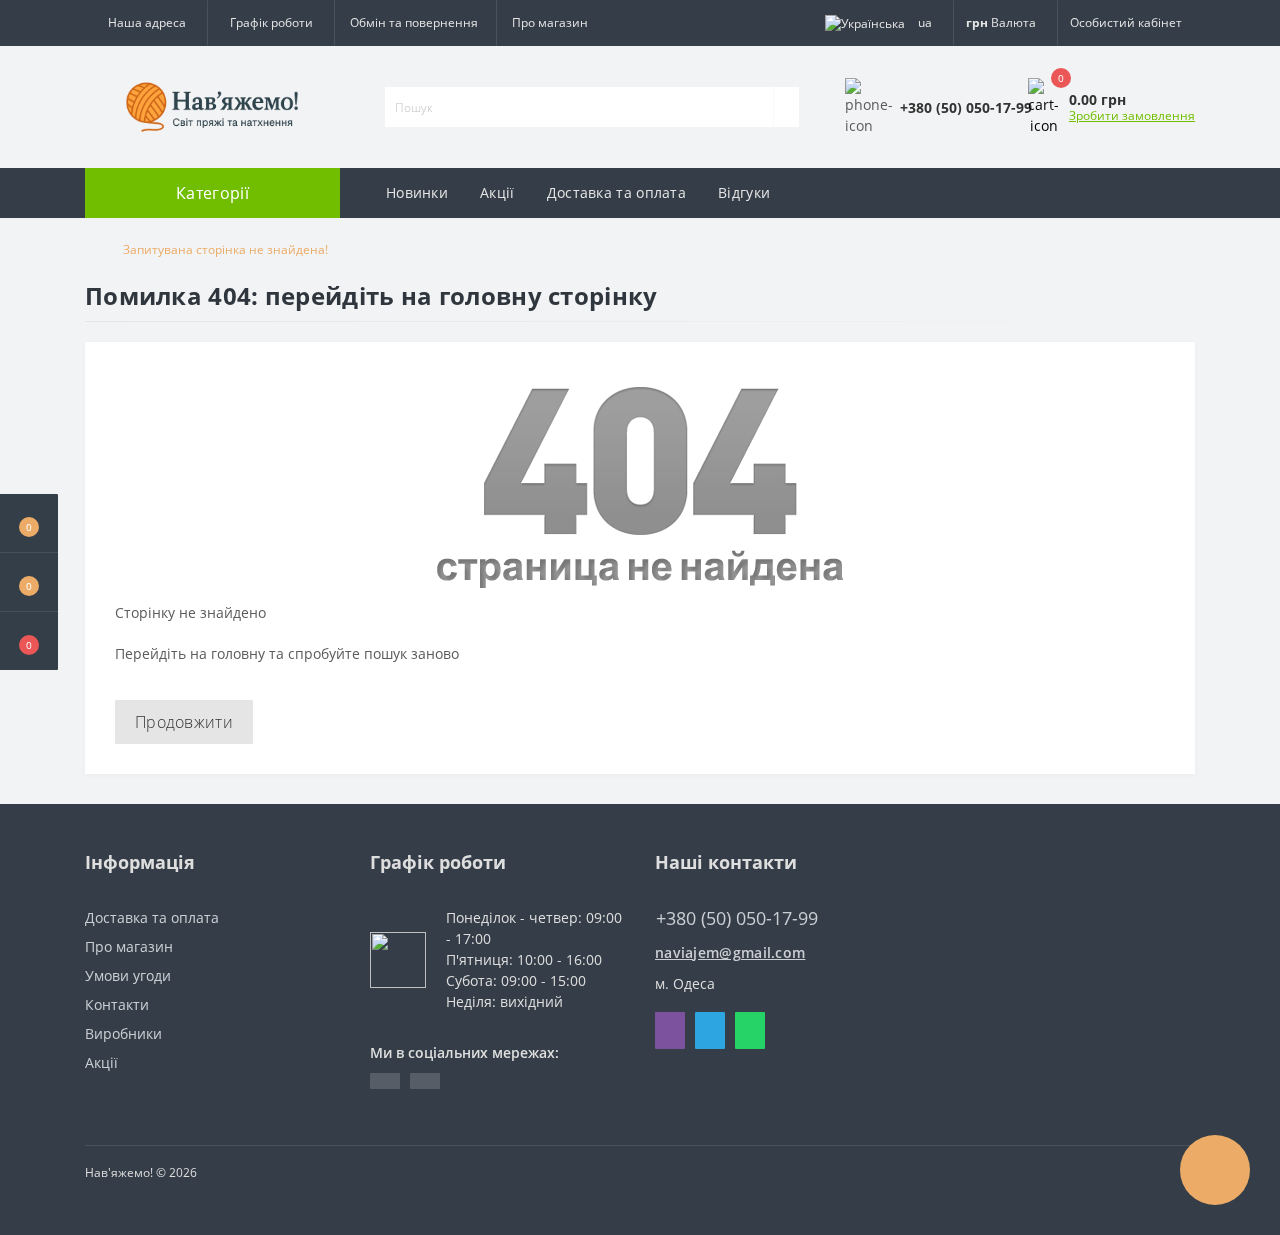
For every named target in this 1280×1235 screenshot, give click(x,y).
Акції (497, 192)
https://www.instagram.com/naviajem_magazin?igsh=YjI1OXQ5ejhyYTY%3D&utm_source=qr (425, 1081)
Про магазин (550, 22)
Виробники (123, 1033)
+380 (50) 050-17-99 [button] (737, 918)
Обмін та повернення (414, 22)
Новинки (417, 192)
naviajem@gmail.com (730, 952)
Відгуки (744, 192)
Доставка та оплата (616, 192)
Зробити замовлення (1132, 115)
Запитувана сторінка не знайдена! (225, 249)
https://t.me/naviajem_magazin (385, 1081)
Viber (670, 1030)
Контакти (117, 1004)
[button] (29, 641)
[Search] (786, 107)
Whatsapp (750, 1030)
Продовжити (184, 722)
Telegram (710, 1030)
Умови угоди (128, 975)
